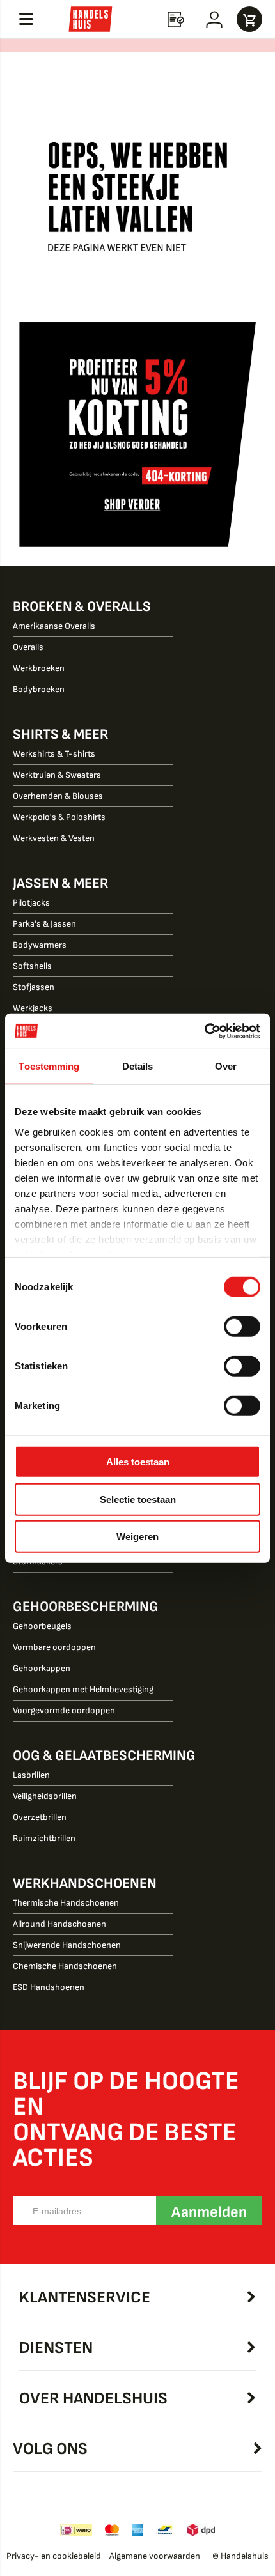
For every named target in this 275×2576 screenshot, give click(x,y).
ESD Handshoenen (49, 1987)
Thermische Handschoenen (66, 1903)
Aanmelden (209, 2212)
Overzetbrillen (40, 1817)
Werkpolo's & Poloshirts (59, 817)
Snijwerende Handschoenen (67, 1945)
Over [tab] (226, 1066)
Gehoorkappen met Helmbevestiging (83, 1689)
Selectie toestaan (138, 1499)
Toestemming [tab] (49, 1066)
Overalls (28, 647)
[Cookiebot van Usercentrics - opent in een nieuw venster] (204, 1031)
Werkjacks (33, 1008)
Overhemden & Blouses (58, 796)
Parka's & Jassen (44, 924)
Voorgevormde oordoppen (64, 1710)
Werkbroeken (39, 668)
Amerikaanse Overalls (54, 626)
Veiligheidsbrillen (45, 1796)
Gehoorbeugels (42, 1626)
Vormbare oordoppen (54, 1647)
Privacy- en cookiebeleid (54, 2556)
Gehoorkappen (42, 1668)
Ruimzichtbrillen (44, 1838)
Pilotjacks (31, 903)
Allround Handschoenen (59, 1924)
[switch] (242, 1328)
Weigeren (137, 1537)
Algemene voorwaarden (155, 2556)
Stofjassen (34, 987)
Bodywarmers (40, 945)
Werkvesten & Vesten (54, 838)
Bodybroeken (39, 689)
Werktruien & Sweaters (57, 775)
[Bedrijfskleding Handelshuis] (90, 19)
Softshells (32, 966)
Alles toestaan (138, 1462)
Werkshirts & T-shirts (54, 754)
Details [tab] (138, 1066)
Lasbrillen (31, 1775)
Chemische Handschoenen (65, 1966)
